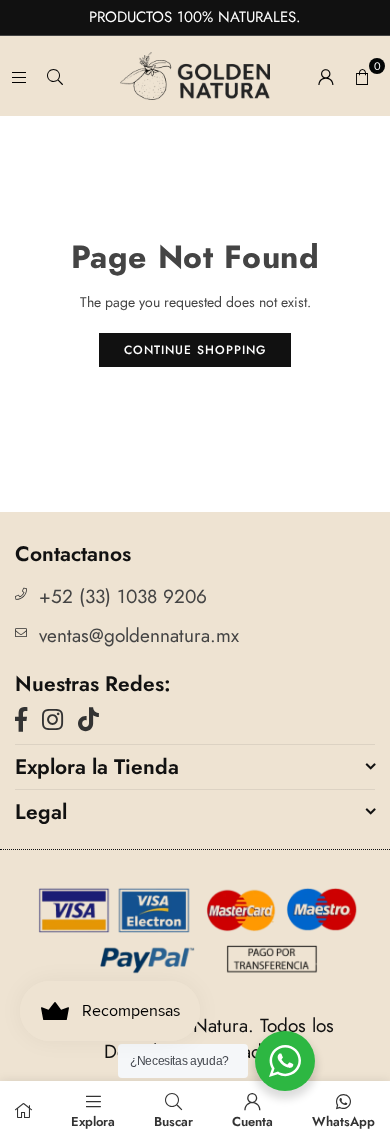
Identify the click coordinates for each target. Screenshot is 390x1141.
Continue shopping (195, 350)
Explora (93, 1121)
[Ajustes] (326, 76)
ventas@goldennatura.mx (139, 635)
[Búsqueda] (55, 76)
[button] (362, 76)
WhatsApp (343, 1121)
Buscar (173, 1121)
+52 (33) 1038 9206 (123, 596)
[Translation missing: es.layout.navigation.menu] (19, 76)
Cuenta (252, 1121)
